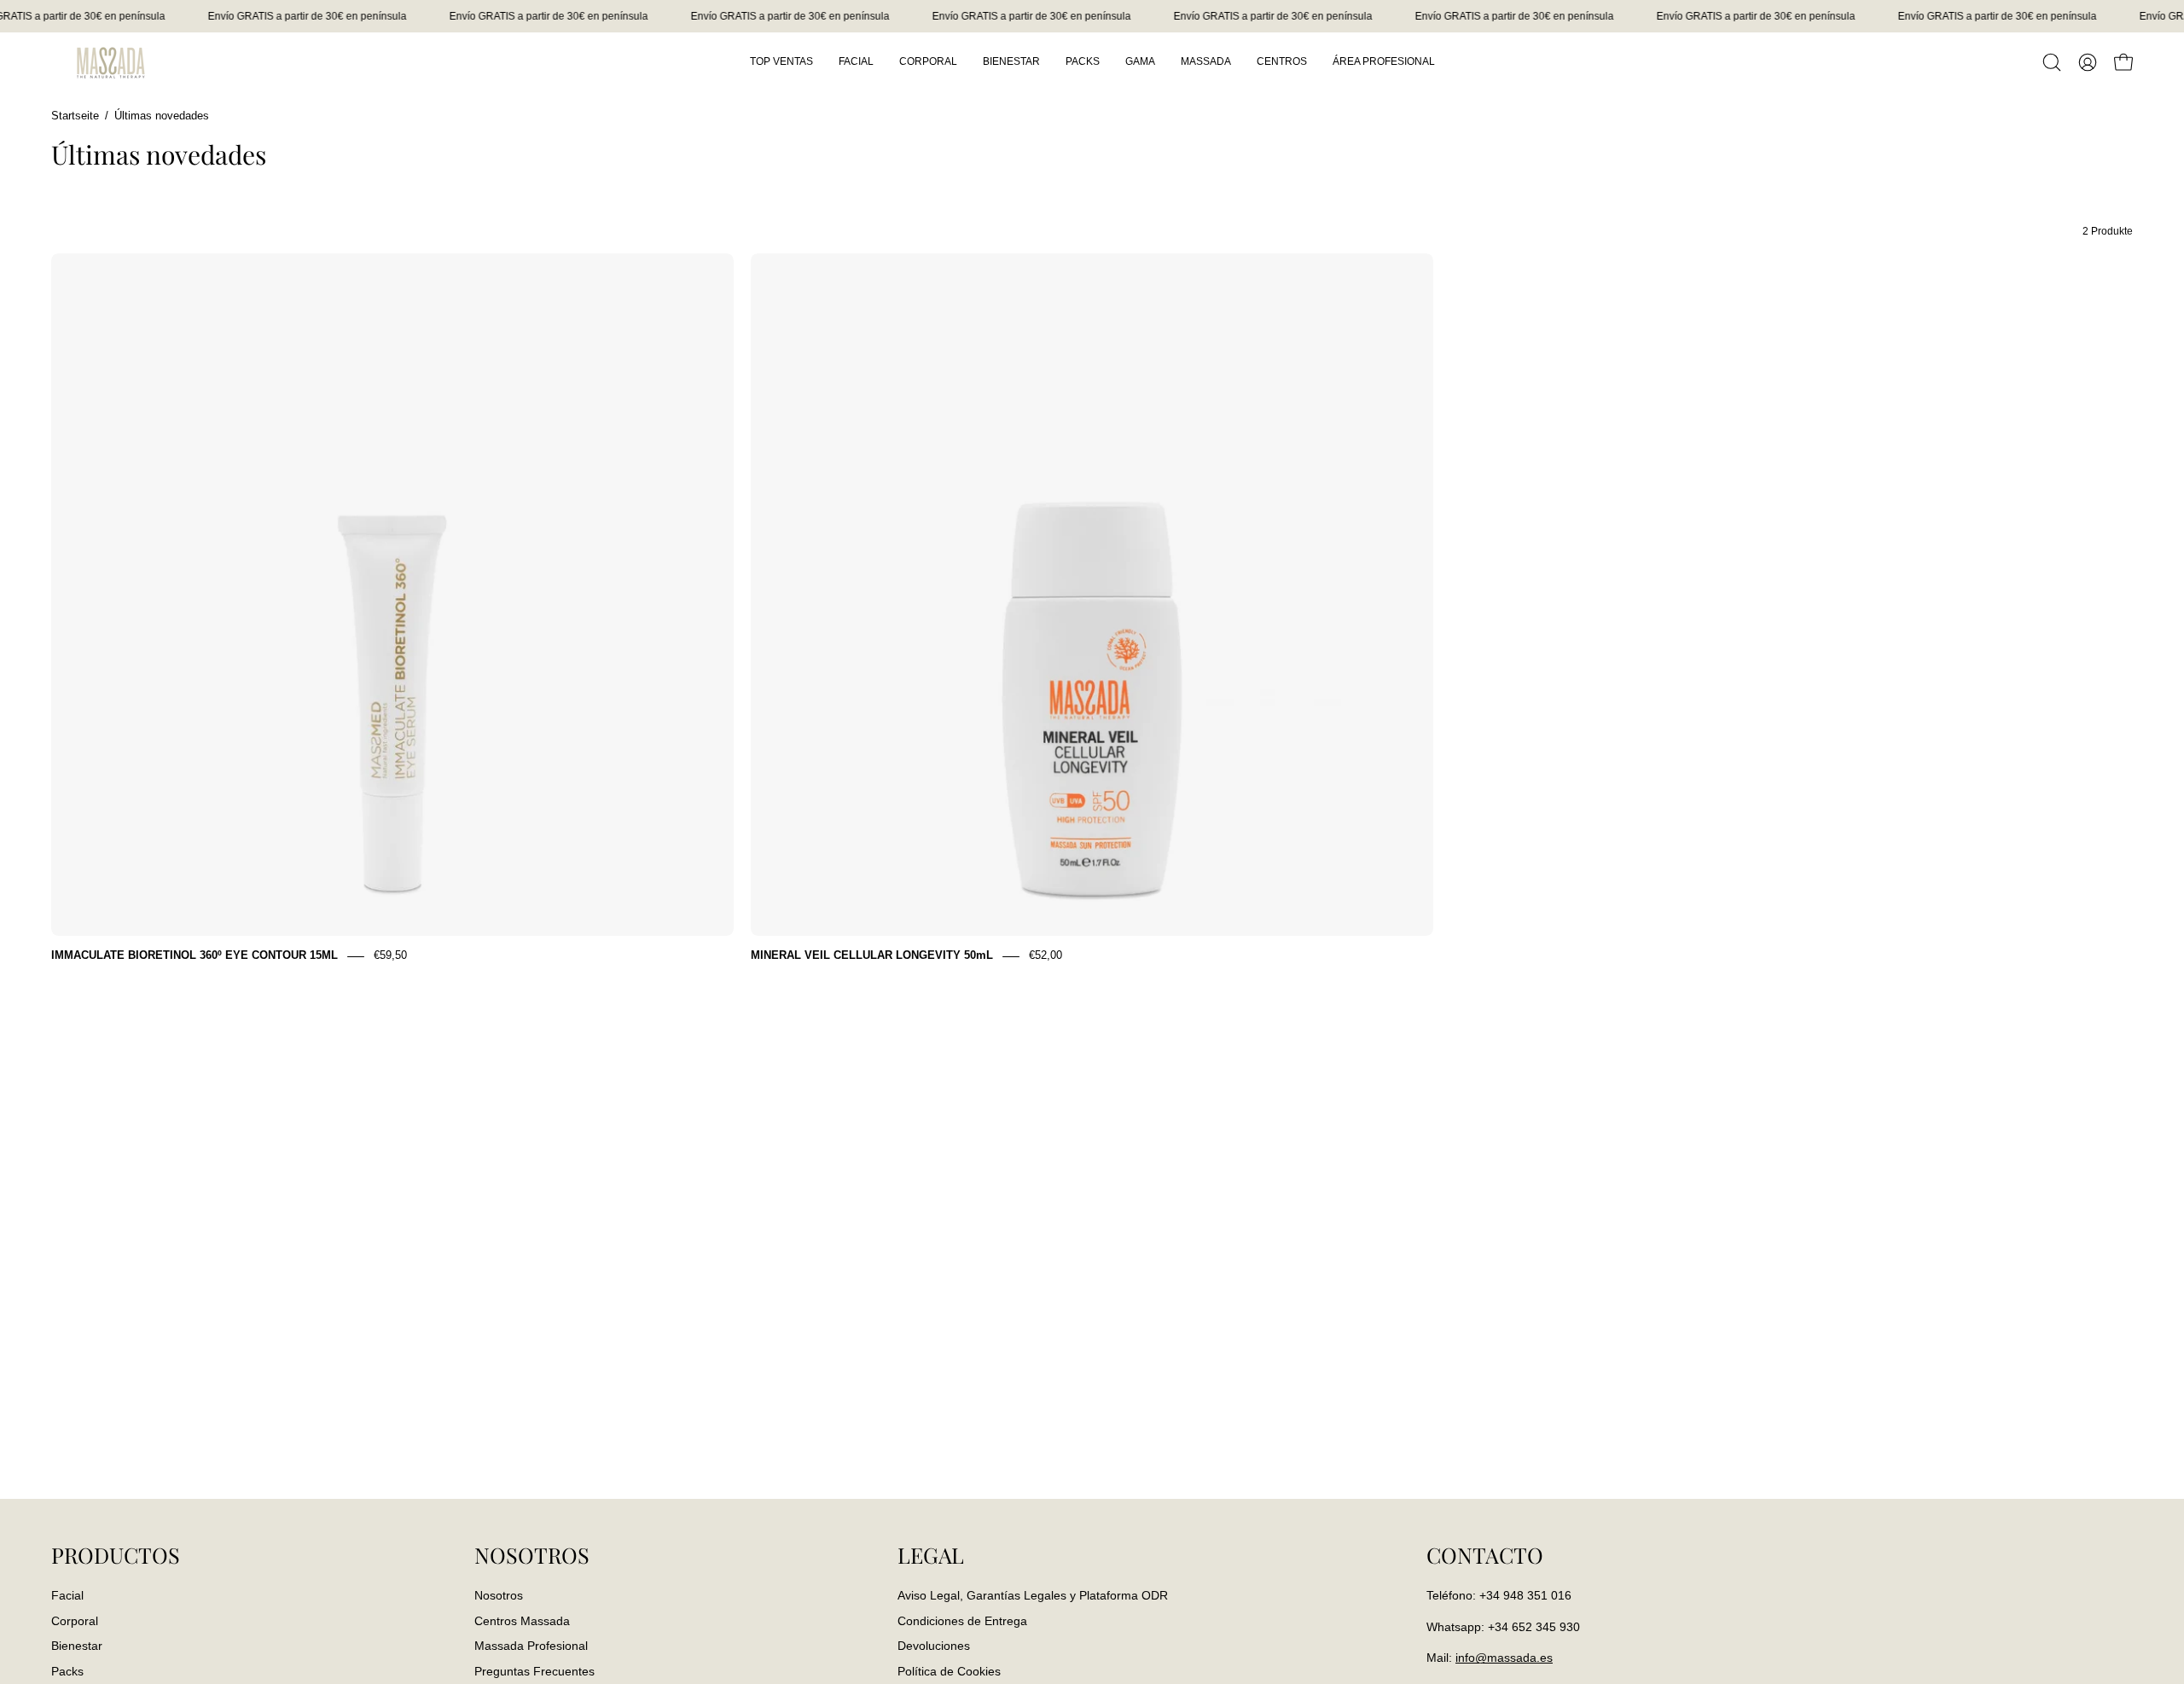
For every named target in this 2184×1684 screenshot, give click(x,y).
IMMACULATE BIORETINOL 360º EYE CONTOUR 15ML (195, 956)
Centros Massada (522, 1620)
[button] (2052, 62)
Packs (67, 1671)
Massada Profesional (531, 1646)
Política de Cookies (949, 1671)
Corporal (75, 1620)
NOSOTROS (532, 1555)
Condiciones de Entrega (962, 1620)
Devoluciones (934, 1646)
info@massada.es (1504, 1658)
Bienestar (77, 1646)
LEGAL (931, 1555)
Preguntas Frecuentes (534, 1671)
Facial (67, 1595)
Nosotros (499, 1595)
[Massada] (111, 62)
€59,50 (390, 956)
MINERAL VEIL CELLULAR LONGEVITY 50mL (872, 956)
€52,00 (1046, 956)
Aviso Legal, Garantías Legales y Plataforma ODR (1033, 1595)
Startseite (75, 116)
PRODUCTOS (116, 1555)
